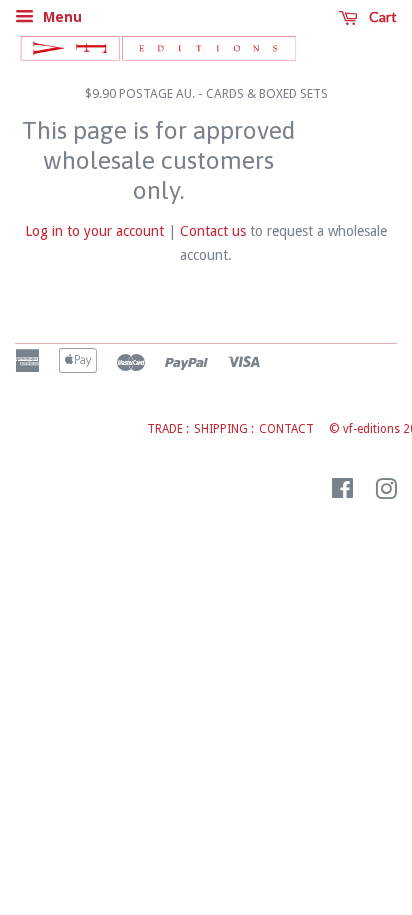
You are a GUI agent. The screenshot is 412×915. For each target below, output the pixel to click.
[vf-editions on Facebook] (342, 493)
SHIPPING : (224, 429)
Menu (60, 17)
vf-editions (371, 429)
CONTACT (286, 429)
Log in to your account (94, 231)
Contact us (213, 231)
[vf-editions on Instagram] (386, 493)
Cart (381, 16)
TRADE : (168, 429)
